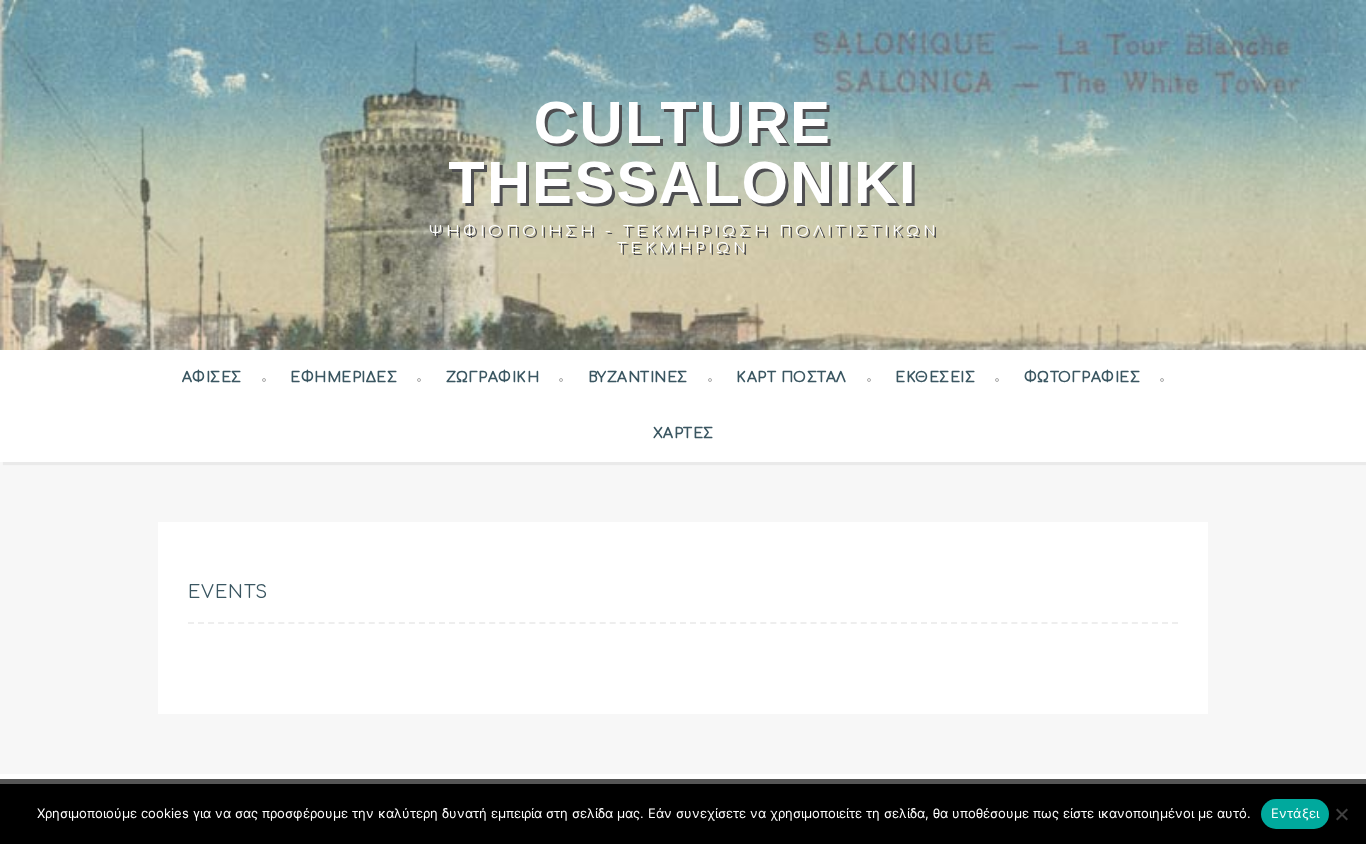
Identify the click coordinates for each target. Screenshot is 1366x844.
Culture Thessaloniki (683, 152)
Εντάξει (1295, 813)
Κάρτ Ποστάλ (791, 377)
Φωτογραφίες (1082, 377)
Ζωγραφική (493, 377)
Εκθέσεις (935, 377)
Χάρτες (683, 433)
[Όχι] (1341, 814)
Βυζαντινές (638, 377)
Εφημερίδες (343, 377)
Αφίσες (212, 377)
